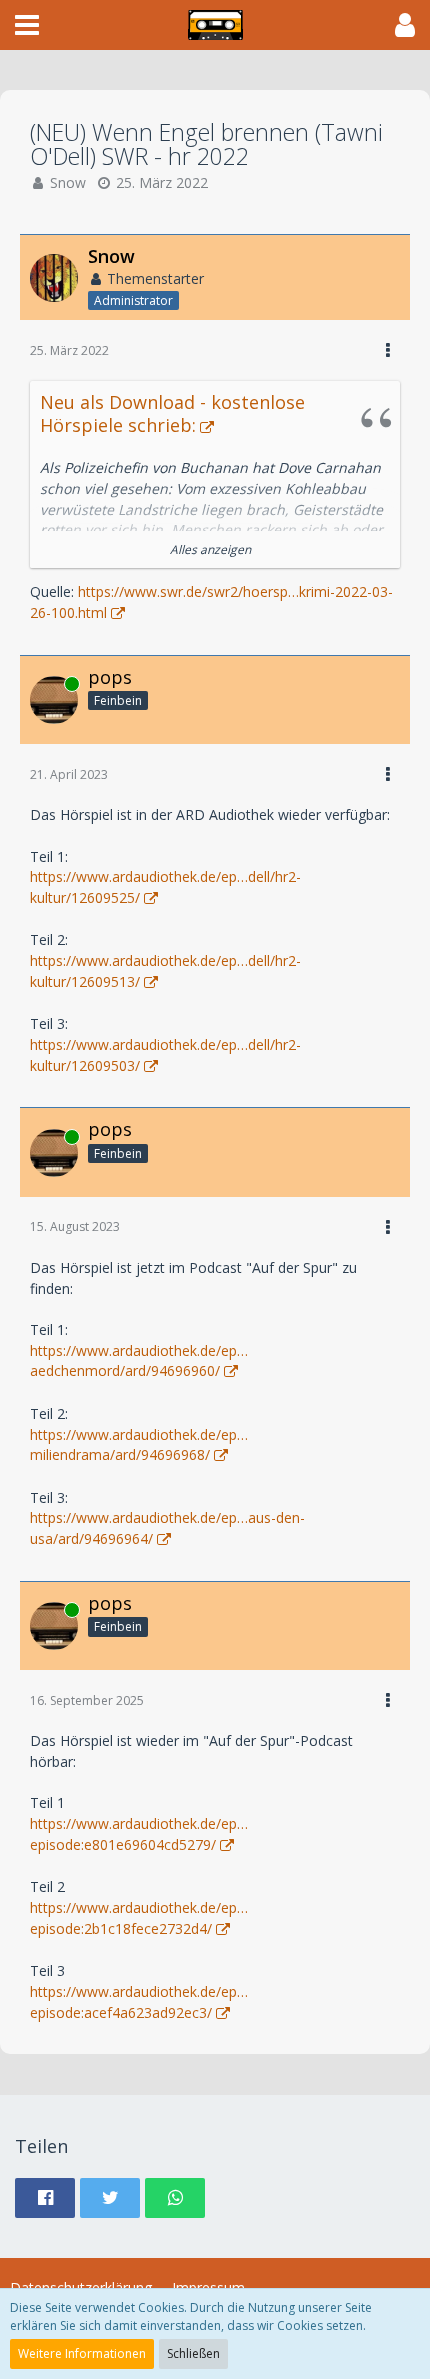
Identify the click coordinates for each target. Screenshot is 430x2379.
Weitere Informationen (82, 2353)
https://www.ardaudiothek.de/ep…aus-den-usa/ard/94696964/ (167, 1528)
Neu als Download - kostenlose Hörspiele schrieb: (172, 413)
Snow (68, 182)
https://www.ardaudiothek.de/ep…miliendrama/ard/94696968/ (139, 1445)
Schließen (193, 2353)
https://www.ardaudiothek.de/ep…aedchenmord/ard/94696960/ (139, 1361)
